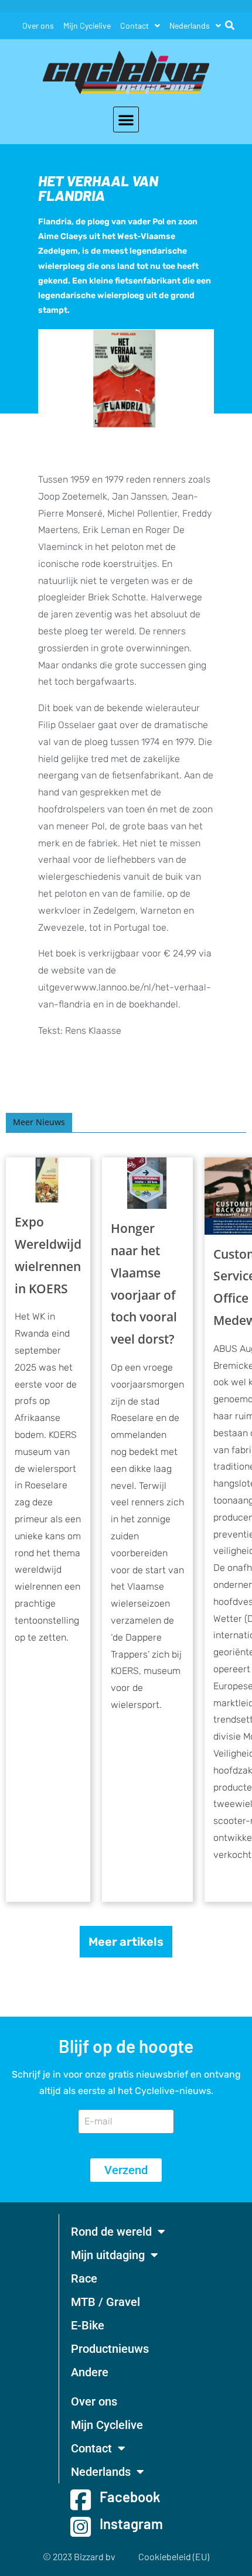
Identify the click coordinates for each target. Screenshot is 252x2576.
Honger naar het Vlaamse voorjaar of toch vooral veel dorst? (144, 1284)
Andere (90, 2372)
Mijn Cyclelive (87, 25)
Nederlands (190, 25)
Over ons (38, 25)
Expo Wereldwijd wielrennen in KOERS (48, 1255)
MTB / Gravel (105, 2302)
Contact (134, 25)
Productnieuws (110, 2349)
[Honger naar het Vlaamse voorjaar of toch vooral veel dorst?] (147, 1183)
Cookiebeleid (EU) (174, 2556)
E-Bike (88, 2325)
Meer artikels (126, 1942)
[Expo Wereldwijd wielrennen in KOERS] (48, 1180)
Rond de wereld (111, 2232)
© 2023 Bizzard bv (79, 2556)
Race (84, 2278)
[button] (126, 119)
